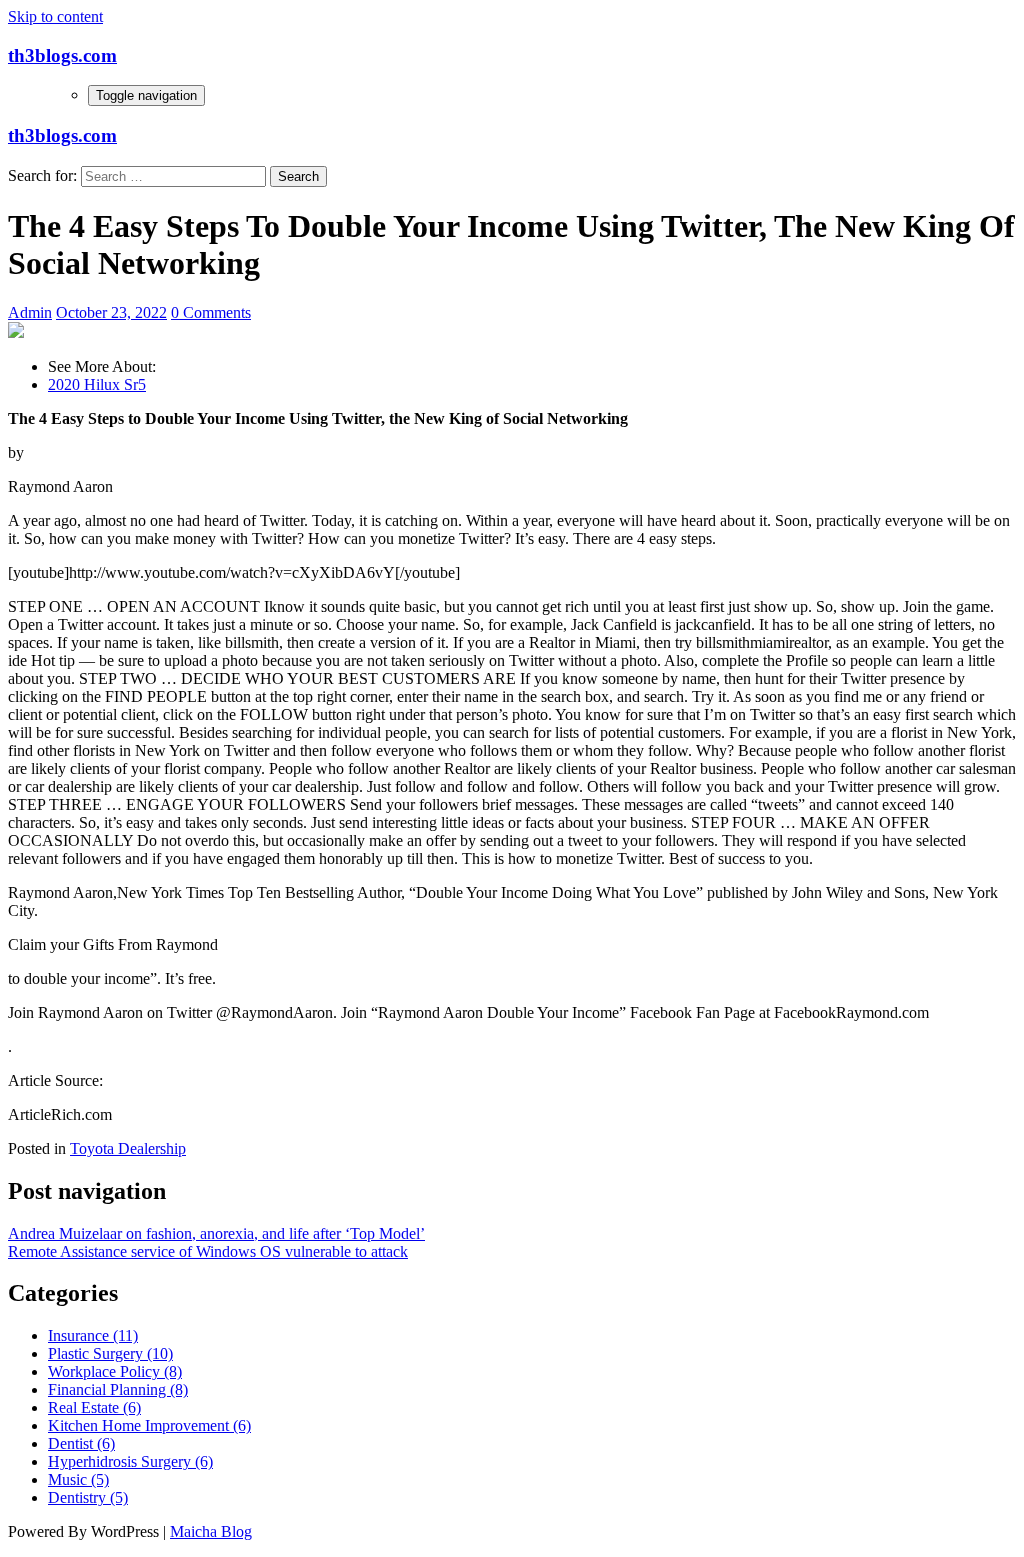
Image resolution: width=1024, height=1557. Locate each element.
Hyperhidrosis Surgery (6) (130, 1461)
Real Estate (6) (94, 1407)
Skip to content (55, 16)
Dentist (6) (81, 1443)
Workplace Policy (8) (115, 1371)
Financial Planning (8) (118, 1389)
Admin (30, 312)
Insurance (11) (93, 1335)
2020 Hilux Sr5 (97, 384)
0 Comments (211, 312)
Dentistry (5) (88, 1497)
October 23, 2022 (111, 312)
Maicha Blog (211, 1531)
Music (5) (78, 1479)
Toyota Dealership (128, 1148)
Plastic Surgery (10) (110, 1353)
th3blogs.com (62, 55)
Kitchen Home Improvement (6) (149, 1425)
